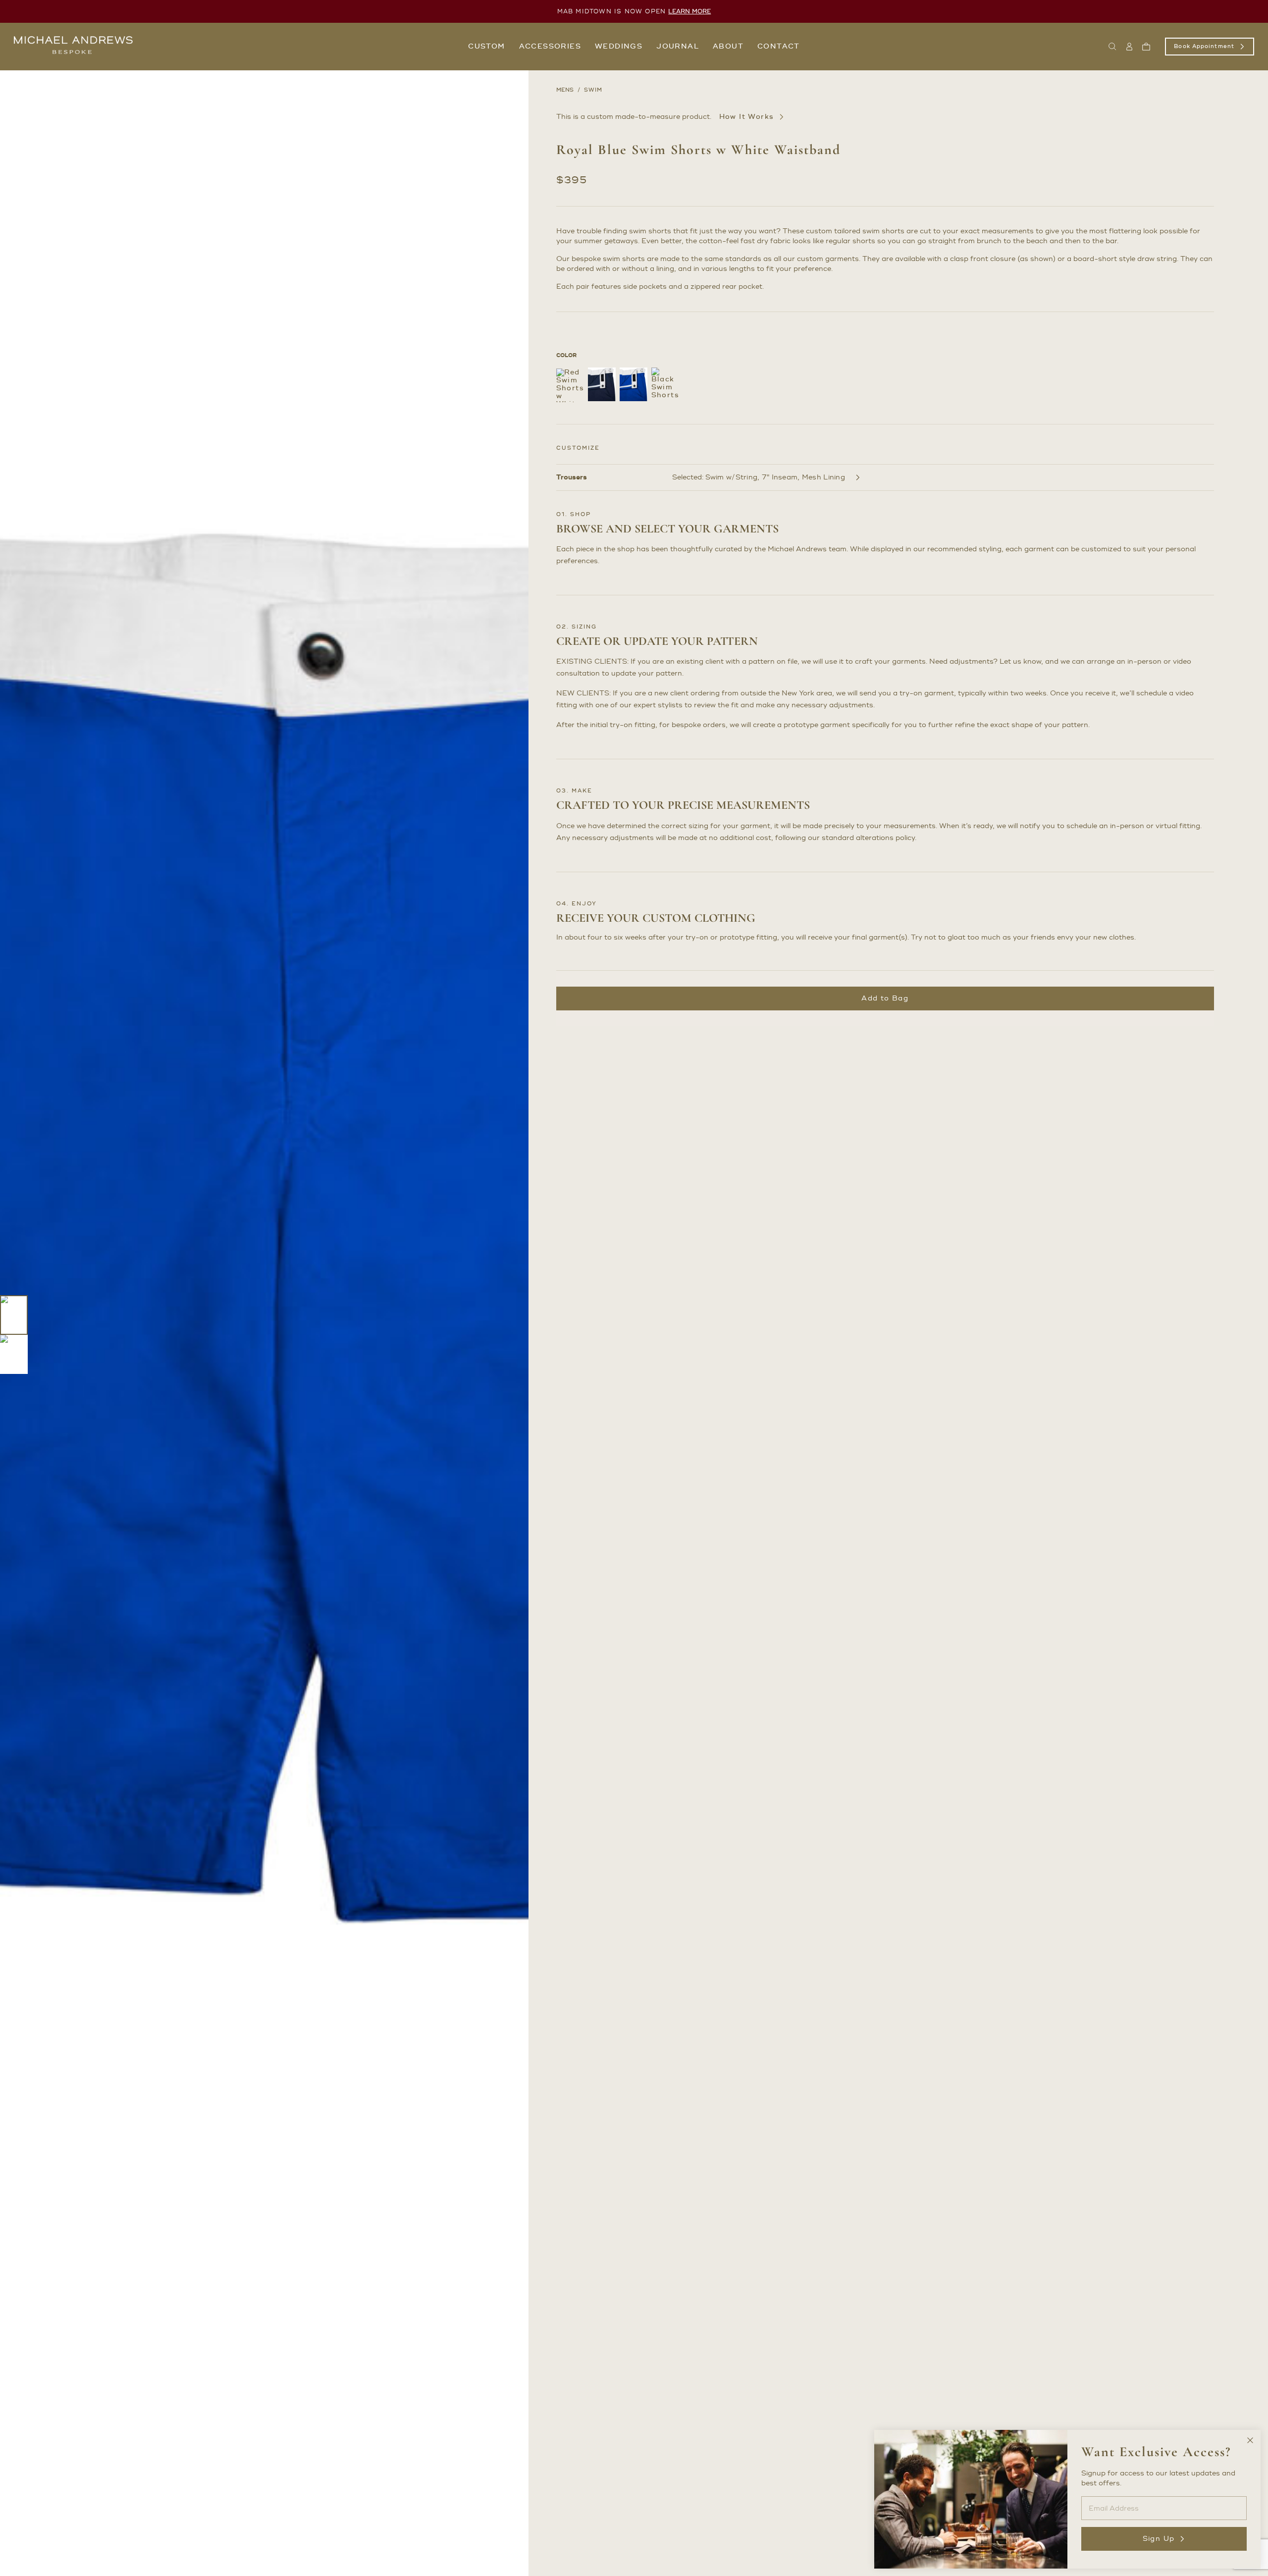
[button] (1112, 47)
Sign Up (1159, 2539)
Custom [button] (486, 46)
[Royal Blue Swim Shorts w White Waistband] (634, 384)
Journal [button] (678, 46)
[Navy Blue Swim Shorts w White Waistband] (602, 384)
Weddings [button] (619, 46)
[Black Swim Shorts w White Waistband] (665, 384)
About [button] (728, 46)
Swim (593, 90)
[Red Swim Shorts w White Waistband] (570, 385)
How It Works (747, 117)
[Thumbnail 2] (14, 1355)
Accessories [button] (550, 46)
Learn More (689, 12)
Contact (779, 46)
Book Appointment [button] (1204, 47)
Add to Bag (885, 998)
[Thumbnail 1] (14, 1315)
